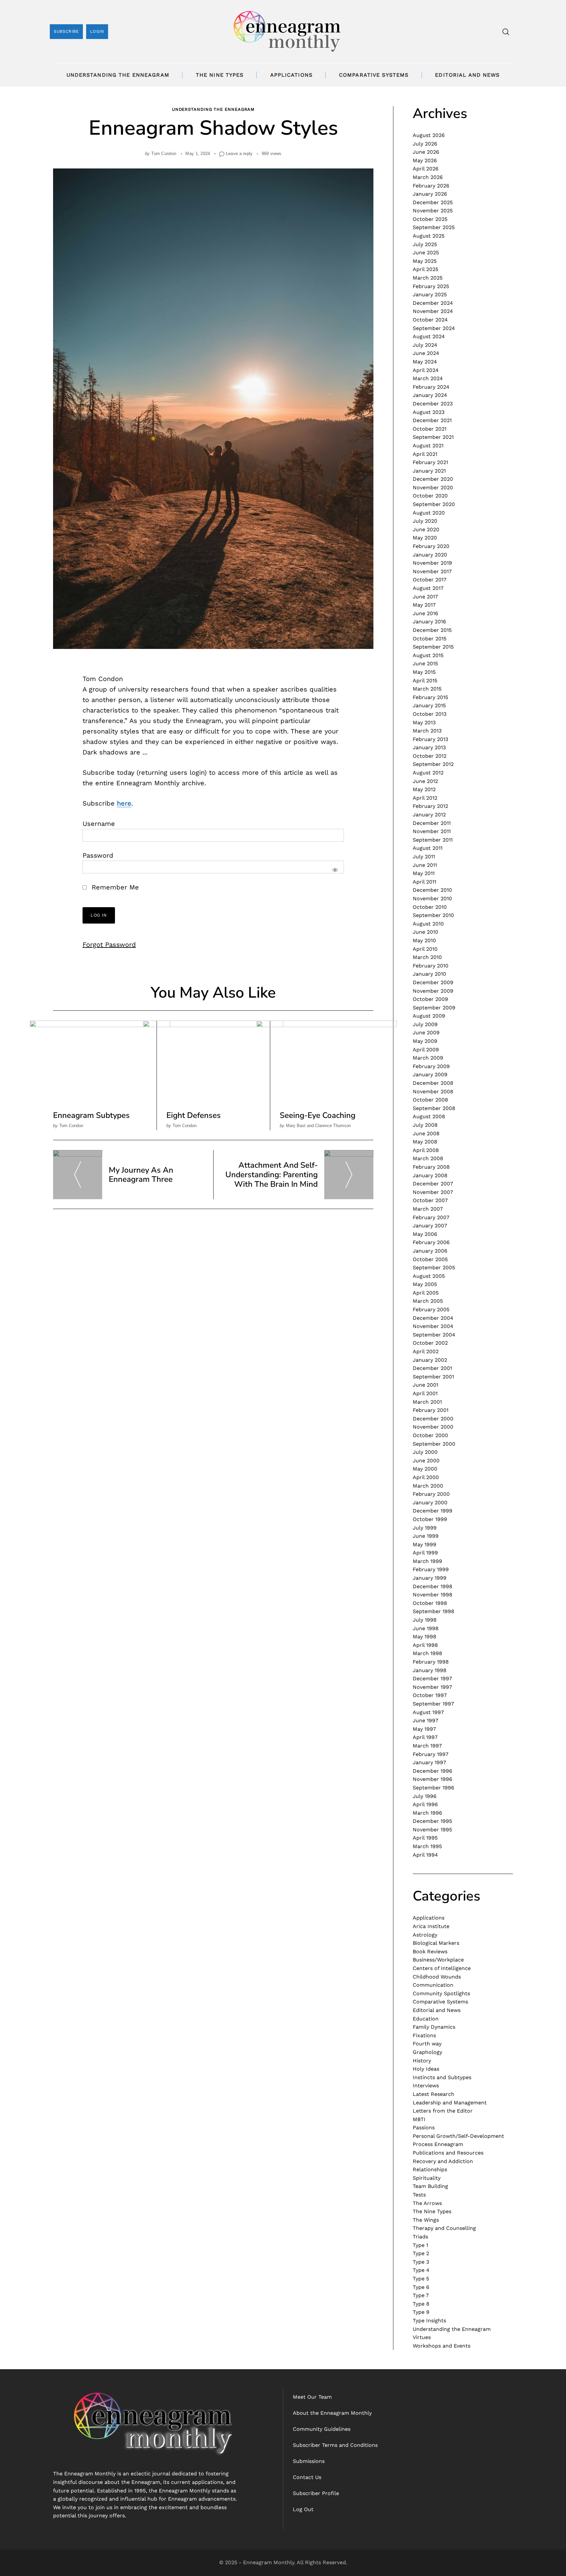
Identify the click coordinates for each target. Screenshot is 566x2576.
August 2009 (429, 1016)
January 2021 (429, 471)
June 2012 (425, 781)
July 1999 (425, 1528)
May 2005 (425, 1284)
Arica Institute (431, 1926)
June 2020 (426, 529)
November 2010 (432, 898)
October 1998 (430, 1603)
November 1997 (432, 1687)
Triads (420, 2237)
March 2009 (428, 1058)
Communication (433, 1985)
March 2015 (427, 689)
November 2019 (432, 563)
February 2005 (431, 1309)
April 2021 (425, 454)
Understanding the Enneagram (118, 75)
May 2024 (425, 362)
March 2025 (428, 278)
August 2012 (428, 773)
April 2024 (426, 370)
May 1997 (424, 1729)
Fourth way (427, 2044)
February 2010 (431, 966)
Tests (419, 2195)
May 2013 (424, 722)
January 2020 (430, 555)
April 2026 (426, 169)
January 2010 (429, 974)
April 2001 (425, 1393)
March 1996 (427, 1813)
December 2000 (433, 1419)
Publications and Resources (448, 2153)
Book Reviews (430, 1952)
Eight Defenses (194, 1115)
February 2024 (431, 387)
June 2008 (426, 1133)
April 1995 (425, 1838)
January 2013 (429, 747)
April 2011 (424, 882)
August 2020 (429, 513)
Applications (291, 75)
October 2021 (430, 429)
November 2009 (433, 991)
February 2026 (431, 186)
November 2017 (432, 571)
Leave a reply (239, 154)
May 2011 (424, 873)
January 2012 (429, 815)
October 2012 (430, 756)
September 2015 (433, 647)
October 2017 (430, 580)
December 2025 (433, 202)
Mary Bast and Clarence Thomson (318, 1126)
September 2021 (433, 437)
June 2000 (426, 1461)
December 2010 (432, 890)
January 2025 (430, 294)
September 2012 (433, 764)
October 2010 (430, 907)
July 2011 (424, 857)
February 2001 (431, 1410)
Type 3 (421, 2262)
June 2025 (426, 253)
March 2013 (427, 731)
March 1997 (427, 1746)
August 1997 (428, 1712)
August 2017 (428, 588)
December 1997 (432, 1678)
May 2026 (425, 160)
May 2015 (424, 672)
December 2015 (432, 630)
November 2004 (433, 1326)
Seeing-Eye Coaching (318, 1115)
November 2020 (433, 488)
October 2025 (430, 219)
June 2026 (426, 152)
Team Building (430, 2186)
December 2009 (433, 982)
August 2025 (429, 236)
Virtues (422, 2337)
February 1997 (431, 1754)
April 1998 (425, 1645)
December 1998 (433, 1586)
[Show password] (335, 870)
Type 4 (421, 2270)
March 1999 (427, 1561)
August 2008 (429, 1116)
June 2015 (425, 664)
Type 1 (420, 2245)
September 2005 (434, 1268)
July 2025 (425, 244)
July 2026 (425, 144)
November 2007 (433, 1192)
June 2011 (425, 865)
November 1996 (433, 1779)
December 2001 (432, 1368)
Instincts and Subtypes (442, 2077)
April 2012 (425, 798)
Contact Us (307, 2477)
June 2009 (426, 1033)
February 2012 (430, 806)
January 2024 (430, 395)
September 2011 (433, 840)
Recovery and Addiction (443, 2161)
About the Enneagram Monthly (332, 2413)
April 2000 (426, 1477)
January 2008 (430, 1175)
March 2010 (427, 957)
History (422, 2061)
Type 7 (421, 2295)
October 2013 (430, 714)
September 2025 (434, 227)
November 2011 (432, 831)
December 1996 (433, 1771)
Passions (424, 2127)
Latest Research (434, 2094)
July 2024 (425, 345)
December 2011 (432, 823)
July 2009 (425, 1024)
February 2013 (430, 739)
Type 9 (421, 2312)
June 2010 (425, 932)
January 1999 (430, 1578)
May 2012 (424, 789)
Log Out (303, 2509)
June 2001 (425, 1385)
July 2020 (425, 521)
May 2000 (425, 1469)
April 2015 (425, 681)
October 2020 (430, 496)
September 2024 (434, 328)
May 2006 (425, 1234)
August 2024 (429, 336)
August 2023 (429, 412)
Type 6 (421, 2287)
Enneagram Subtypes (91, 1115)
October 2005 (430, 1259)
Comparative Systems (374, 75)
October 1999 (430, 1519)
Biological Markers (436, 1943)
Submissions (309, 2461)
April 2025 (425, 269)
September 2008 (434, 1108)
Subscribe (66, 31)
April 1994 (425, 1855)
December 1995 (432, 1821)
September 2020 (434, 504)
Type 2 (421, 2253)
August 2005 (429, 1276)
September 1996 (434, 1788)
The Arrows (427, 2203)
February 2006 (431, 1242)
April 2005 (426, 1293)
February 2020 (431, 546)
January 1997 (429, 1762)
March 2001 (427, 1402)
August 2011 (428, 848)
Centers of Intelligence (442, 1968)
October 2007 (430, 1200)
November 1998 (433, 1595)
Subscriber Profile (316, 2493)
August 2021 (428, 446)
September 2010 (433, 915)
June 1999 (426, 1536)
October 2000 (430, 1435)
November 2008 (433, 1092)
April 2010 (425, 949)
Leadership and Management (450, 2103)
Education (426, 2019)
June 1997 (425, 1720)
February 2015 (430, 697)
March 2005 (428, 1301)
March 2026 (428, 177)
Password (98, 855)
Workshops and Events (442, 2346)
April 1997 (425, 1737)
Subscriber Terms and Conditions (335, 2445)
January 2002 (430, 1360)
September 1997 (433, 1704)
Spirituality (427, 2178)
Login (97, 31)
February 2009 (431, 1066)
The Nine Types (220, 75)
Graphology (427, 2052)
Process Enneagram (438, 2144)
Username (99, 824)
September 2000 (434, 1444)
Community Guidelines (322, 2429)
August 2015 (428, 655)
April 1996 (425, 1804)
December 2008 (433, 1083)
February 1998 (431, 1662)
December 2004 (433, 1318)
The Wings (426, 2220)
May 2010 (424, 940)
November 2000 (433, 1427)
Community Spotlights (441, 1993)
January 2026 (430, 194)
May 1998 (424, 1637)
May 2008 (425, 1142)
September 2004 (434, 1335)
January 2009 (430, 1074)
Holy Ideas (426, 2069)
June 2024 (426, 353)
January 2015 (429, 705)
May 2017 (424, 605)
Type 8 (421, 2304)
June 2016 (425, 613)
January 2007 (430, 1226)
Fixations (424, 2035)
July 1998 (425, 1620)
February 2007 (431, 1217)
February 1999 (431, 1569)
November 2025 (433, 211)
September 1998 (434, 1611)
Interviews (426, 2086)
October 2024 (430, 320)
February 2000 (431, 1494)
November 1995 (432, 1830)
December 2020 (433, 479)
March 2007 (428, 1209)
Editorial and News (467, 75)
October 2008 (430, 1100)
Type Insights (429, 2321)
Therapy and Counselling (444, 2228)
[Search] (506, 32)
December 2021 (432, 420)
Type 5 (421, 2279)
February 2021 (430, 462)
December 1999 (433, 1511)
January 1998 (430, 1670)
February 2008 (431, 1167)
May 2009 (425, 1041)
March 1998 (427, 1653)
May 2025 (425, 261)
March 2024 (428, 378)
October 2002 (430, 1343)
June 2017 (425, 597)
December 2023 (433, 404)
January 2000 (430, 1503)
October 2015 (430, 639)
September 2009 (434, 1008)
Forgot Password (109, 945)
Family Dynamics (434, 2027)
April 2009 (426, 1050)
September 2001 (433, 1377)
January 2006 (430, 1251)
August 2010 (428, 924)
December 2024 (433, 303)
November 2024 (433, 311)
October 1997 (430, 1695)
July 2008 (425, 1125)
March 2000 (428, 1486)
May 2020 (425, 538)
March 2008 (428, 1158)
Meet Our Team (312, 2397)
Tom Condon (164, 154)
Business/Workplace (438, 1960)
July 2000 (425, 1452)
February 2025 (431, 286)
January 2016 (429, 622)
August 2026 (429, 135)
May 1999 (424, 1544)
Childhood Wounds (437, 1977)
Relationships (430, 2169)
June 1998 (426, 1628)
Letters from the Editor (443, 2111)
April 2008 (426, 1150)
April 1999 (425, 1553)
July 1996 (425, 1796)
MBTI (419, 2119)
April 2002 (426, 1351)
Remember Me (114, 887)
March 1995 (427, 1846)
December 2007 (433, 1184)
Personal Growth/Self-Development (458, 2136)
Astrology (425, 1935)
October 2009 (430, 999)
